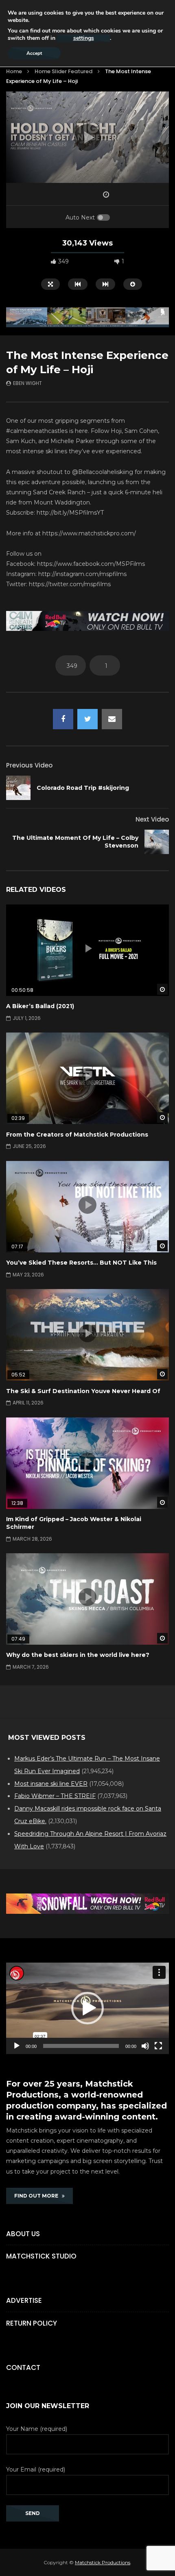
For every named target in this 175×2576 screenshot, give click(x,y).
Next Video (152, 819)
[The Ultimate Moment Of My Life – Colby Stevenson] (157, 842)
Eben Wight (27, 383)
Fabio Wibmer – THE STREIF (55, 1796)
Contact (23, 2367)
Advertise (24, 2300)
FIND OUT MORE (38, 2196)
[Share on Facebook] (63, 719)
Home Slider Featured (63, 71)
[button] (87, 2008)
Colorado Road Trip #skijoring (83, 788)
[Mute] (145, 2046)
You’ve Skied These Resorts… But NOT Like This (81, 1263)
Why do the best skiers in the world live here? (78, 1655)
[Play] (17, 2046)
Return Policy (32, 2323)
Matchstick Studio (41, 2256)
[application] (87, 2008)
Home (14, 71)
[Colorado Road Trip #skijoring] (18, 788)
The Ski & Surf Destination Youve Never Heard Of (83, 1391)
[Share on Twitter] (87, 719)
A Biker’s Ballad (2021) (40, 1006)
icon (87, 948)
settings (84, 38)
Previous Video (29, 765)
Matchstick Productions (103, 2562)
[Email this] (112, 719)
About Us (23, 2234)
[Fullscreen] (158, 2046)
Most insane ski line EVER (51, 1784)
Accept (34, 53)
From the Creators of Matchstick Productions (77, 1135)
